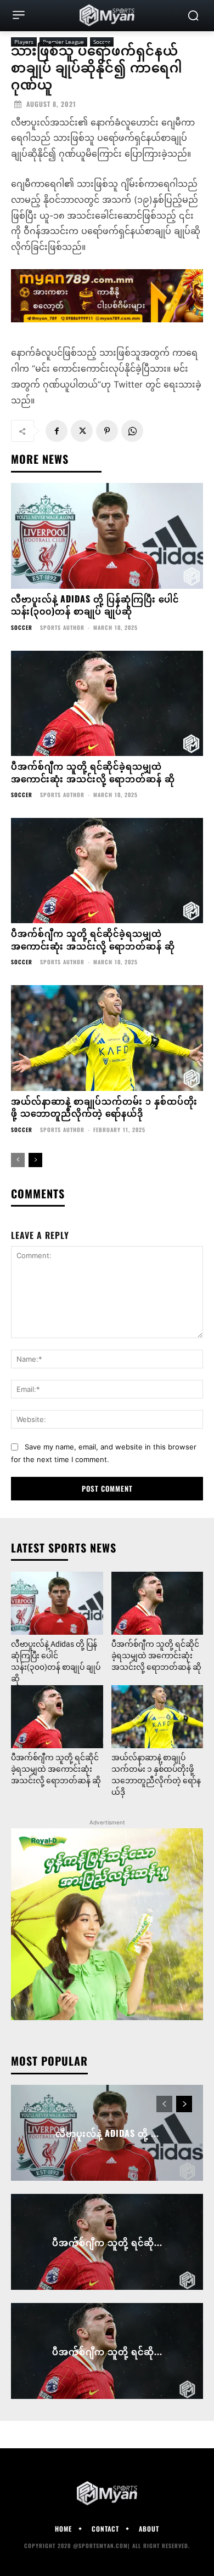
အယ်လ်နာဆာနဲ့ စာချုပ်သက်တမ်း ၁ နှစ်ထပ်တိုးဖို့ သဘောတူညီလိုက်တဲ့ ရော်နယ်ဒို (104, 1107)
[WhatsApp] (132, 431)
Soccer (22, 628)
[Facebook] (57, 431)
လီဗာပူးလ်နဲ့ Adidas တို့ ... (107, 2133)
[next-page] (35, 1160)
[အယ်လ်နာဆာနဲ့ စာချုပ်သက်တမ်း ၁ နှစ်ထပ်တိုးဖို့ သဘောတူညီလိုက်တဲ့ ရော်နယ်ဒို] (107, 1038)
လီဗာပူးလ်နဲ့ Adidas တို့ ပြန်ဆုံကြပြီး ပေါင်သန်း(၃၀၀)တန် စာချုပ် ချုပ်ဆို (95, 605)
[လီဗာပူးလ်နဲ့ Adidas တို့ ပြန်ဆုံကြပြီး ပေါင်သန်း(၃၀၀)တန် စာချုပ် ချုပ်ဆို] (107, 536)
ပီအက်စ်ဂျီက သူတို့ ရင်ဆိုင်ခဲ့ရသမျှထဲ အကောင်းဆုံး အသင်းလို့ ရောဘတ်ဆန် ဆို (93, 772)
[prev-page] (18, 1160)
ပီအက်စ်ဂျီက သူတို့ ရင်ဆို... (107, 2242)
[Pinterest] (107, 431)
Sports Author (62, 627)
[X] (82, 431)
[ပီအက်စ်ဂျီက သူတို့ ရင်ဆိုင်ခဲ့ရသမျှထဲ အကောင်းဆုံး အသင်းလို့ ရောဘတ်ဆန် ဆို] (107, 704)
